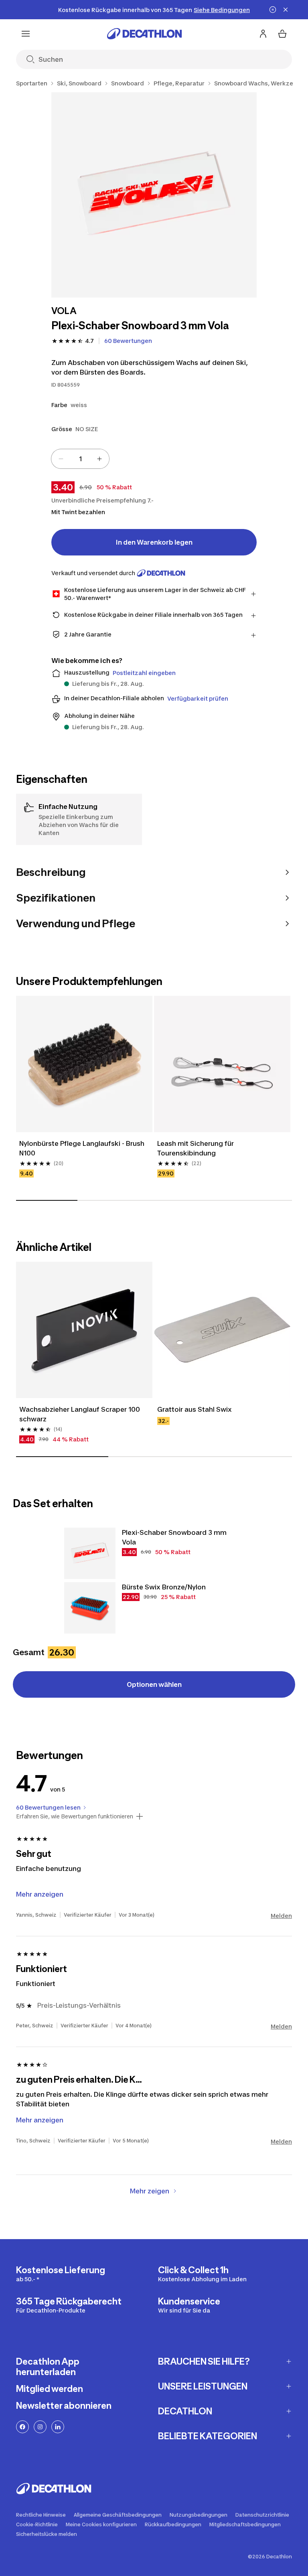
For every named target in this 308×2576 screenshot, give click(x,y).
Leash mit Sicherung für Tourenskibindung (196, 1148)
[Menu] (26, 34)
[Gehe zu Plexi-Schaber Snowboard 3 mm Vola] (90, 1553)
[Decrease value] (61, 459)
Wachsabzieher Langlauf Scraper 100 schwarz (80, 1414)
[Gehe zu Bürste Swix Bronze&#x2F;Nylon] (90, 1608)
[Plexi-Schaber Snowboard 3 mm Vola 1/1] (154, 195)
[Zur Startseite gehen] (144, 34)
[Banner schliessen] (286, 10)
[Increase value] (99, 459)
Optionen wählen (154, 1684)
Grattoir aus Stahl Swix (195, 1409)
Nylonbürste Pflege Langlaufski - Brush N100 (83, 1148)
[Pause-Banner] (273, 10)
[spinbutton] (80, 459)
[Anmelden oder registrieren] (263, 34)
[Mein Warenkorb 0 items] (282, 34)
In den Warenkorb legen (154, 542)
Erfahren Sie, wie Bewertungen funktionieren (75, 1816)
